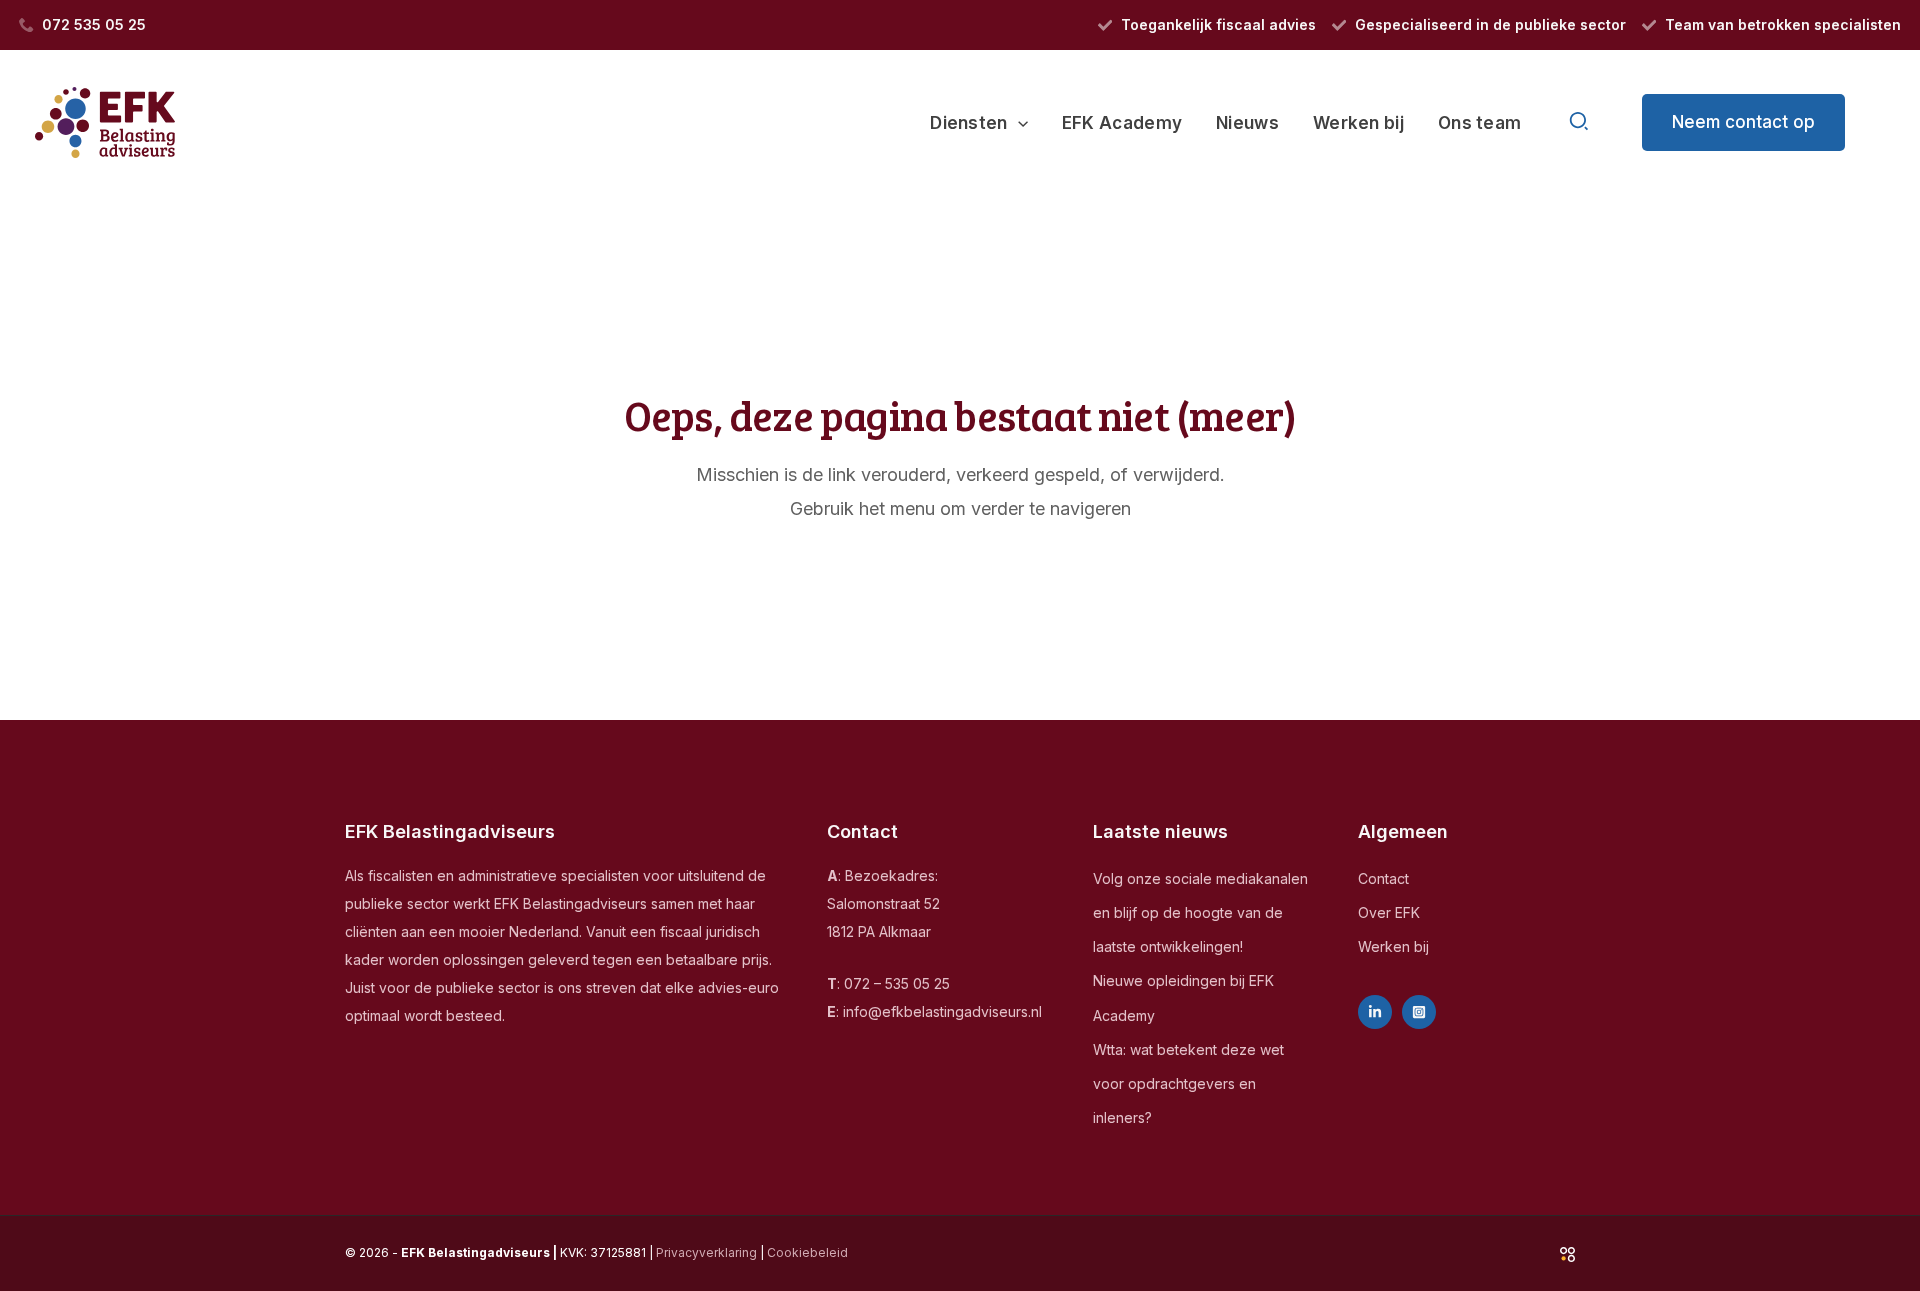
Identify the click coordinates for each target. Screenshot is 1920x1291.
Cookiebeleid (807, 1252)
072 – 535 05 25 (897, 983)
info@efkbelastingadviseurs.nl (942, 1011)
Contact (1383, 878)
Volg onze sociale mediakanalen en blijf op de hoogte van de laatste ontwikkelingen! (1200, 912)
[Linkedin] (1375, 1012)
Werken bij (1393, 946)
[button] (1018, 123)
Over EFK (1389, 912)
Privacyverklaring (706, 1252)
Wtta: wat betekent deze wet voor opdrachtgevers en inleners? (1188, 1083)
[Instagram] (1419, 1012)
